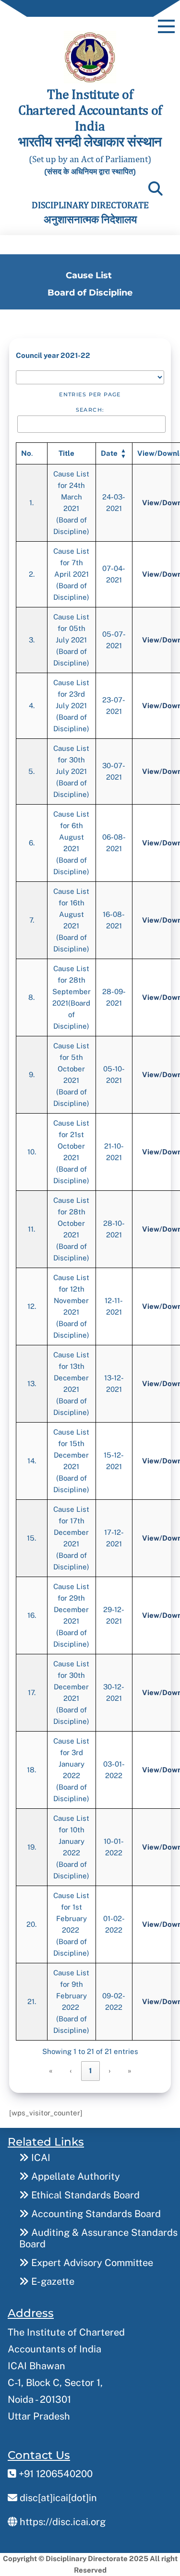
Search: (90, 410)
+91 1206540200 (54, 2474)
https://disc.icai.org (61, 2522)
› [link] (110, 2071)
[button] (109, 453)
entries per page (90, 394)
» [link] (130, 2071)
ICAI (40, 2158)
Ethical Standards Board (84, 2195)
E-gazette (52, 2281)
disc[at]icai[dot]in (57, 2498)
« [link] (51, 2071)
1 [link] (90, 2071)
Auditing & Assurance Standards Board (98, 2238)
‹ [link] (71, 2071)
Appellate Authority (74, 2176)
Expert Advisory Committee (91, 2263)
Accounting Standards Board (95, 2214)
